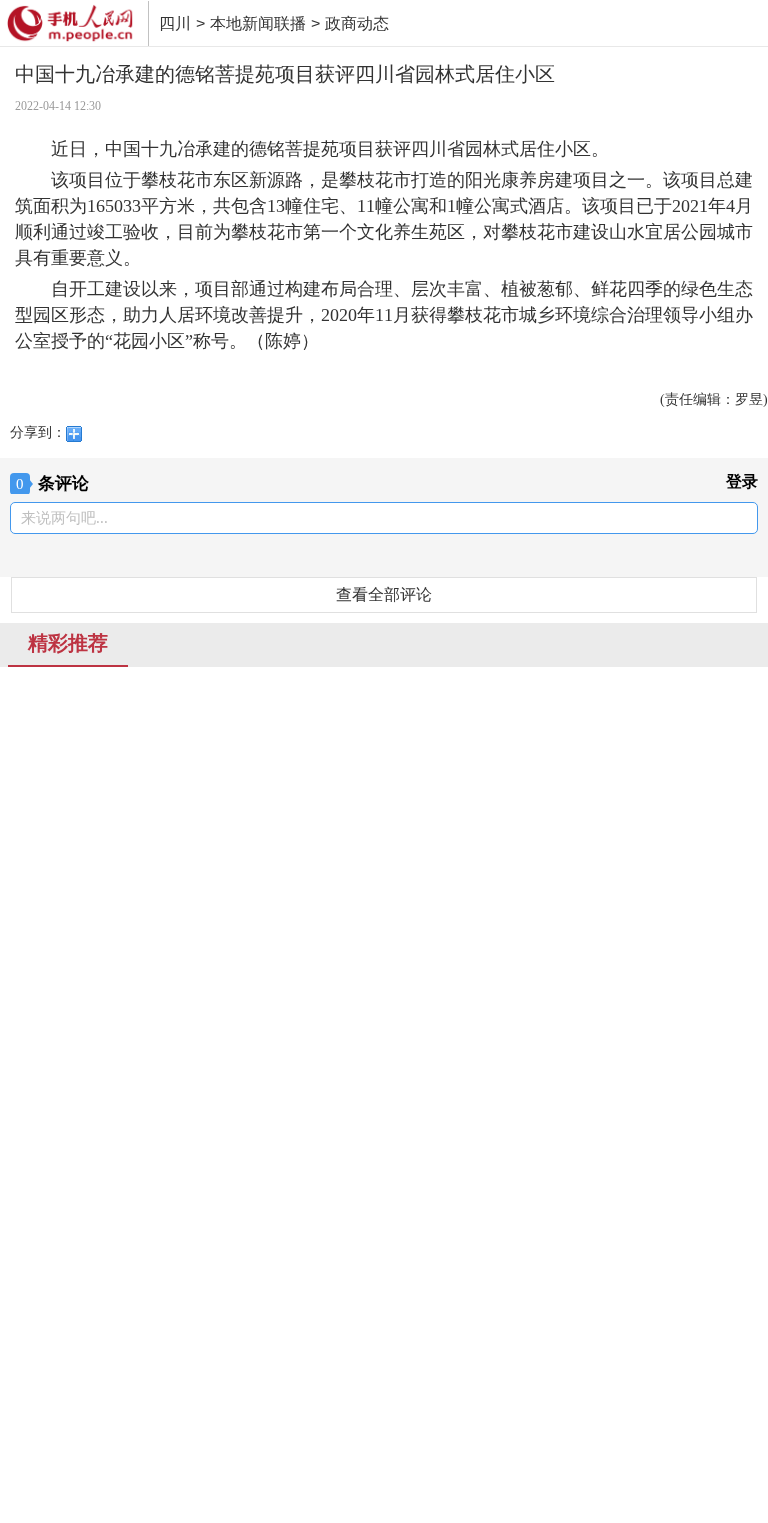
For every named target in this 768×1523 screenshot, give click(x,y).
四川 (175, 23)
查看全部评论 (384, 594)
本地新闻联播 (258, 23)
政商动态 (357, 23)
